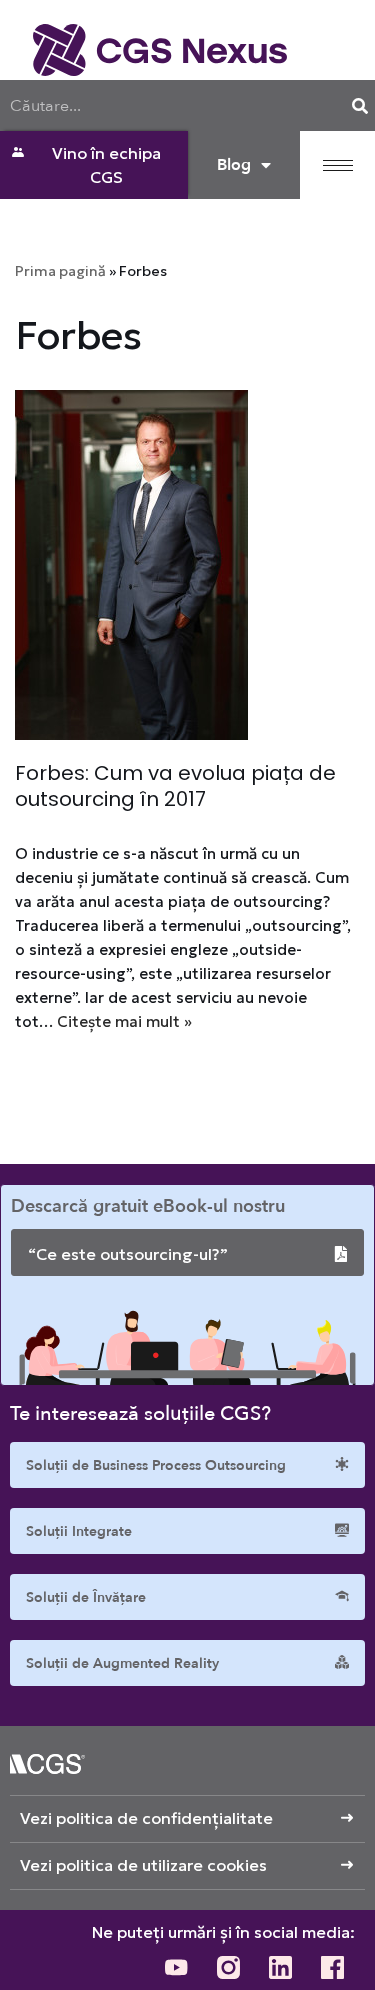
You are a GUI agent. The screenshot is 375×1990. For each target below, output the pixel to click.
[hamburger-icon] (338, 165)
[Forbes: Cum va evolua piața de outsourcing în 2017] (187, 565)
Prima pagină (60, 271)
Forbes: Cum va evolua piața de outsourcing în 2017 (175, 786)
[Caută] (360, 105)
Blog (234, 165)
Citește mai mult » (124, 1021)
